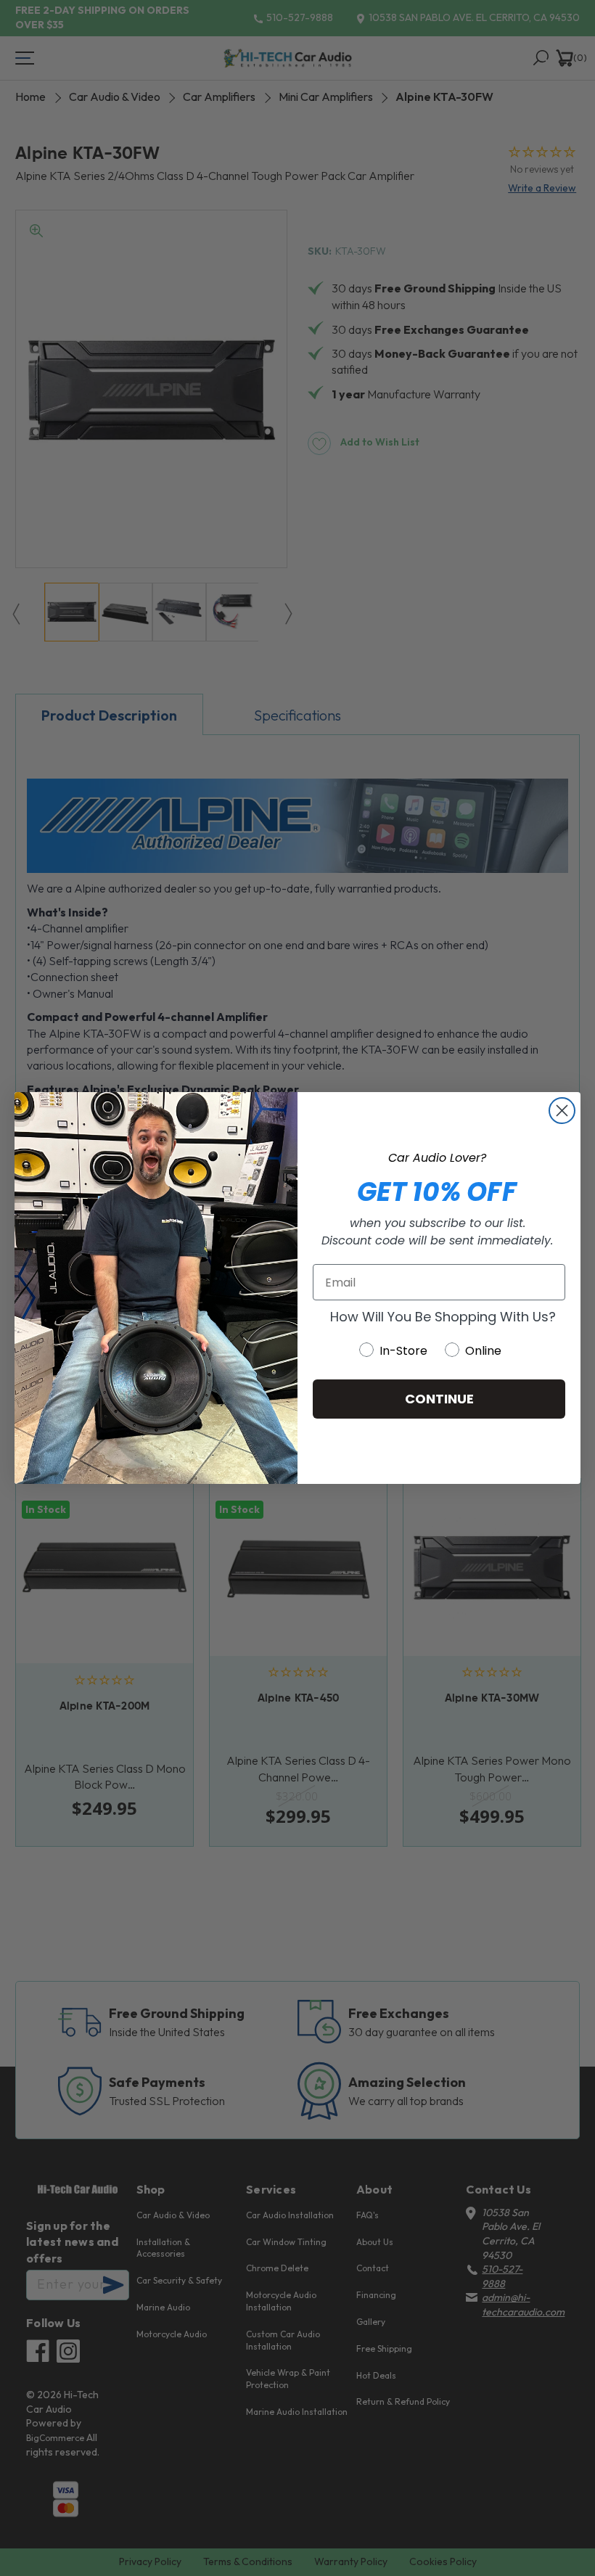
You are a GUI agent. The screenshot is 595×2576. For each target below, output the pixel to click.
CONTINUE (439, 1399)
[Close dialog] (562, 1111)
